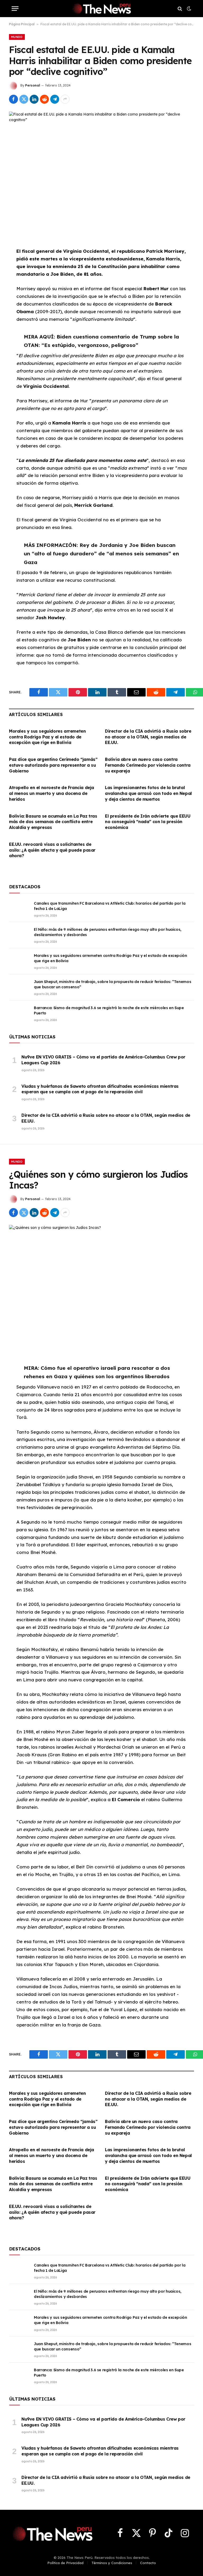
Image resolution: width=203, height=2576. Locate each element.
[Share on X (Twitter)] (24, 99)
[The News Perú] (101, 9)
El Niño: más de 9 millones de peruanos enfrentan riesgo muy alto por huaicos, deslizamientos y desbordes (108, 932)
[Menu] (15, 9)
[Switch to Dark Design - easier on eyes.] (188, 9)
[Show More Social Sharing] (65, 99)
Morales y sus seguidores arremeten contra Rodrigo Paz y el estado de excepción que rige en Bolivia (47, 737)
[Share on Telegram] (55, 99)
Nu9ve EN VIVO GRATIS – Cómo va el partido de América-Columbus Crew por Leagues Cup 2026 (103, 1060)
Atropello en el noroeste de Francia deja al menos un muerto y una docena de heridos (52, 793)
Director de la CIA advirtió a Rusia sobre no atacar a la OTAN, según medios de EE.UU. (148, 737)
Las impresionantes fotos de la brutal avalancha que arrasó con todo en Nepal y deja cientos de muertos (148, 793)
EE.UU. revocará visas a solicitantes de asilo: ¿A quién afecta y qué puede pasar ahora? (52, 850)
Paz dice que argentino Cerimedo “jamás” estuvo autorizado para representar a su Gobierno (53, 765)
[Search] (180, 9)
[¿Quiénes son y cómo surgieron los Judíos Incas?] (101, 1285)
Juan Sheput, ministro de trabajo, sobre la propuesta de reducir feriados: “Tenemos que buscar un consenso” (112, 984)
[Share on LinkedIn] (34, 99)
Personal (33, 85)
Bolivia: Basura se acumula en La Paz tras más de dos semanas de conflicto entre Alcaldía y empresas (53, 822)
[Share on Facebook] (13, 99)
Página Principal (22, 24)
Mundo (17, 37)
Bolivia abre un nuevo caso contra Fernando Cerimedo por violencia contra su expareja (148, 765)
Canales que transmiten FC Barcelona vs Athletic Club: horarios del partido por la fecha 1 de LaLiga (110, 906)
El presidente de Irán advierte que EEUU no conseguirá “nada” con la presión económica (148, 822)
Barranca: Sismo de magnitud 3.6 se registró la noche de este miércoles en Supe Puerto (109, 1010)
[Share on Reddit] (44, 99)
